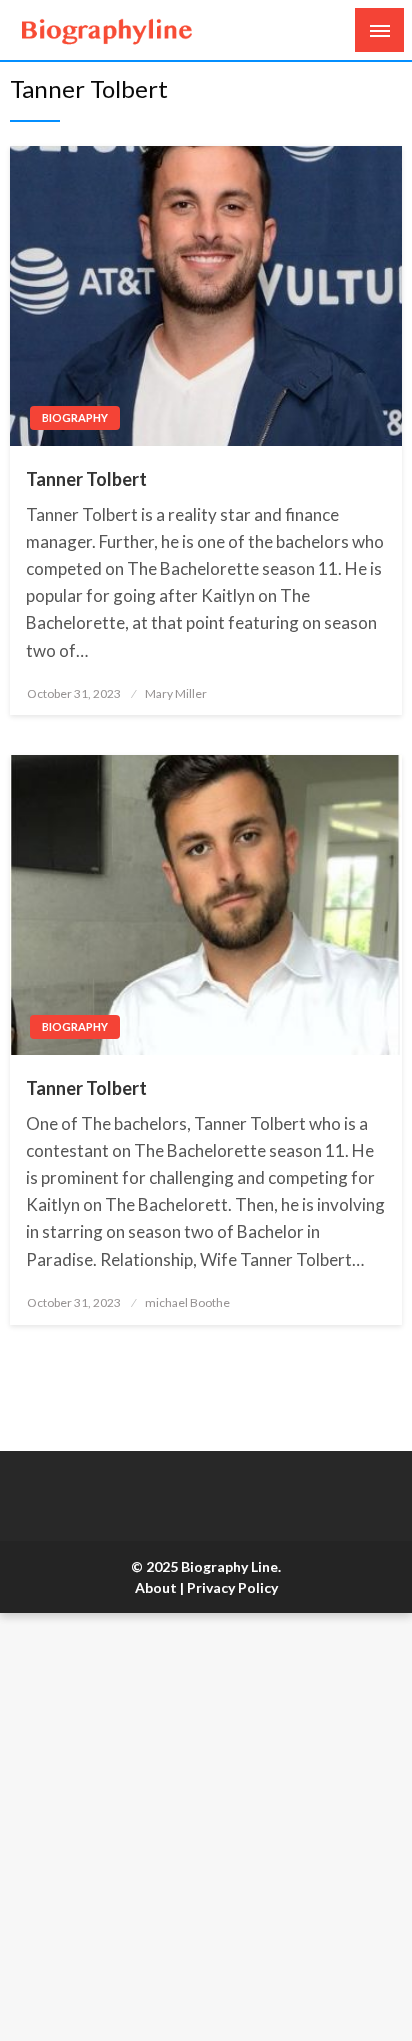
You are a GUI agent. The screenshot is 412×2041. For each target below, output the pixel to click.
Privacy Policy (232, 1587)
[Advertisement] (206, 1827)
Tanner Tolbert (86, 479)
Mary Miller (176, 693)
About (156, 1587)
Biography (75, 417)
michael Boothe (187, 1302)
